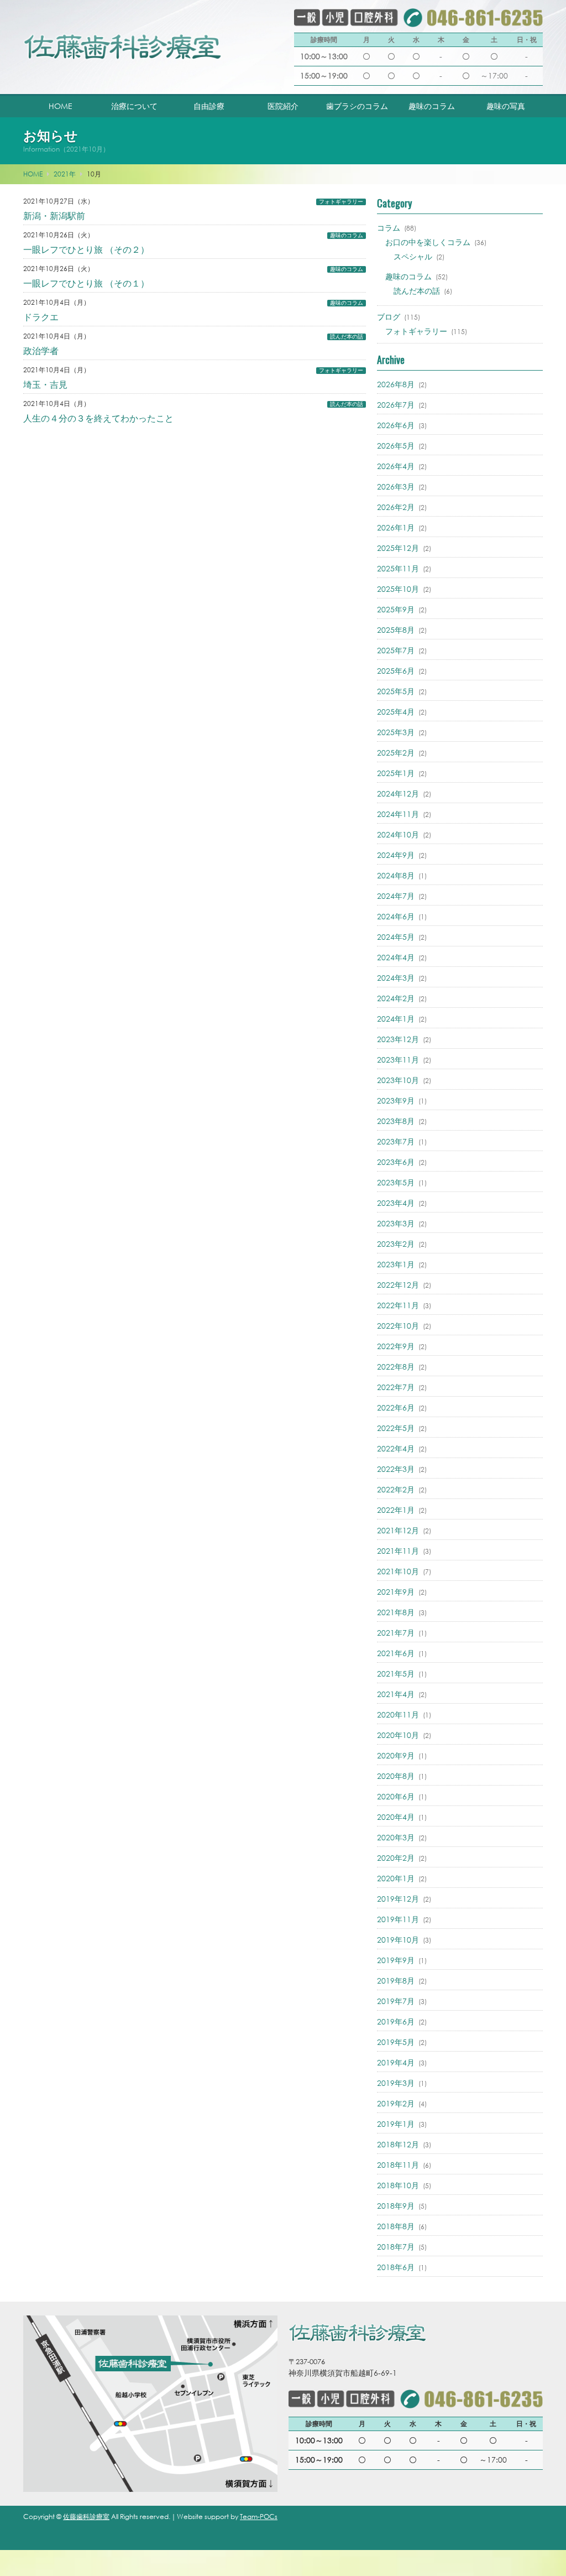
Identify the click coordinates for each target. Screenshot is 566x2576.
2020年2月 (396, 1858)
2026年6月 (396, 425)
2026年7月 (396, 405)
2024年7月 (396, 896)
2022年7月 (396, 1387)
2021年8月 (396, 1612)
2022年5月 (396, 1428)
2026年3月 (396, 486)
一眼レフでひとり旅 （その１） (86, 283)
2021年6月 (396, 1653)
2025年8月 (396, 630)
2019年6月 (396, 2021)
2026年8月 (396, 384)
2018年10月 (398, 2185)
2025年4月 (396, 712)
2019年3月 (396, 2083)
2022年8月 (396, 1367)
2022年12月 (398, 1285)
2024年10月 (398, 834)
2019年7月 (396, 2001)
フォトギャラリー (341, 202)
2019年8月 (396, 1981)
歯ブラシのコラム (357, 106)
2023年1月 (396, 1264)
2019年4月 (396, 2062)
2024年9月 (396, 855)
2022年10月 (398, 1326)
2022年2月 (396, 1489)
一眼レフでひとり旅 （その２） (86, 249)
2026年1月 (396, 527)
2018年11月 (398, 2165)
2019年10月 (398, 1940)
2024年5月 (396, 937)
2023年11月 (398, 1060)
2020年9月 (396, 1755)
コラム (389, 228)
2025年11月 (398, 568)
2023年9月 (396, 1100)
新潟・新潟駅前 (54, 215)
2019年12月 (398, 1899)
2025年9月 (396, 609)
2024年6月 (396, 916)
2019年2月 (396, 2103)
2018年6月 (396, 2267)
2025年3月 (396, 732)
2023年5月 (396, 1182)
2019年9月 (396, 1960)
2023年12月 (398, 1039)
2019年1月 (396, 2124)
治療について (134, 106)
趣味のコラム (432, 106)
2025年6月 (396, 671)
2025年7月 (396, 650)
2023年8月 (396, 1121)
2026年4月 (396, 466)
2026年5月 (396, 446)
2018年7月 (396, 2247)
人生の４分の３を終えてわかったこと (98, 418)
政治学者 (41, 350)
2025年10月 (398, 589)
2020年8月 (396, 1776)
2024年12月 (398, 793)
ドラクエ (41, 317)
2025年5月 (396, 691)
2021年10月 (398, 1571)
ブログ (389, 317)
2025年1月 (396, 773)
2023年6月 (396, 1162)
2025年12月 (398, 548)
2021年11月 (398, 1551)
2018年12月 (398, 2144)
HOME (61, 106)
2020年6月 (396, 1796)
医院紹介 (283, 106)
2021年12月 (398, 1530)
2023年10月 (398, 1080)
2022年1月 (396, 1510)
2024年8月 (396, 875)
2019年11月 (398, 1919)
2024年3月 (396, 978)
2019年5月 (396, 2042)
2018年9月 (396, 2206)
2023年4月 (396, 1203)
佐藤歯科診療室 (86, 2517)
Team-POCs (259, 2517)
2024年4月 (396, 957)
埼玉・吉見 (45, 384)
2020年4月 (396, 1817)
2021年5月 (396, 1674)
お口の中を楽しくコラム (428, 242)
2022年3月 (396, 1469)
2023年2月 (396, 1244)
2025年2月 (396, 753)
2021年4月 (396, 1694)
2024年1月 (396, 1019)
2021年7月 (396, 1633)
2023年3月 (396, 1223)
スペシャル (413, 256)
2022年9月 (396, 1346)
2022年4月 (396, 1448)
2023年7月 (396, 1141)
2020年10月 (398, 1735)
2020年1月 (396, 1878)
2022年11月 (398, 1305)
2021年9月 (396, 1592)
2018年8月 (396, 2226)
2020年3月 (396, 1837)
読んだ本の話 (347, 337)
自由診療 (209, 106)
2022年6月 (396, 1407)
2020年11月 (398, 1714)
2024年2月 (396, 998)
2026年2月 (396, 507)
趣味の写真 (506, 106)
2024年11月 (398, 814)
